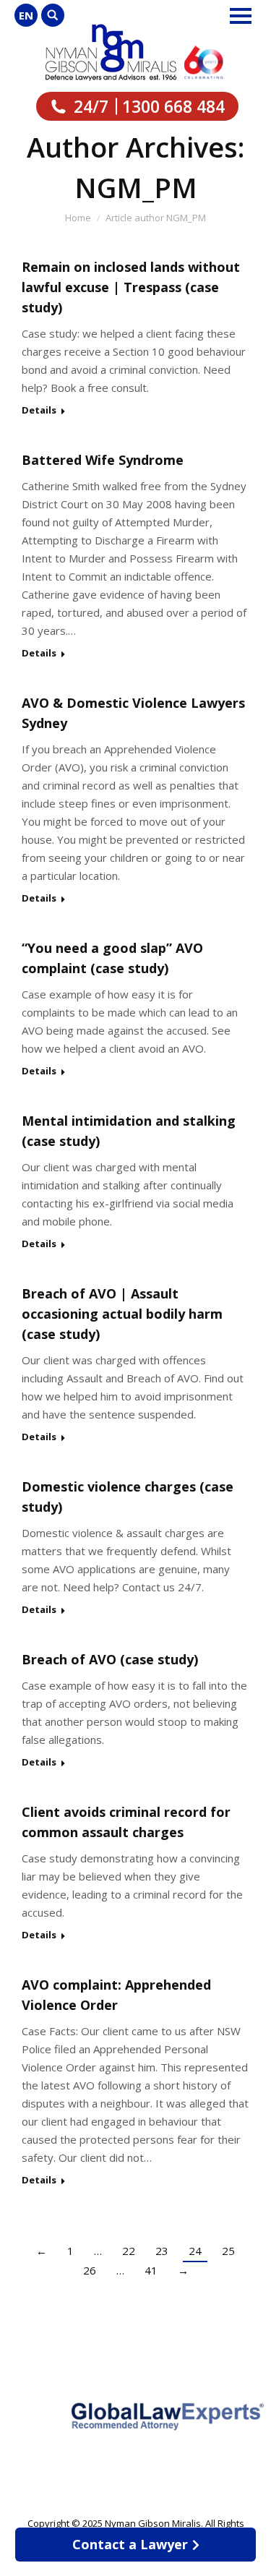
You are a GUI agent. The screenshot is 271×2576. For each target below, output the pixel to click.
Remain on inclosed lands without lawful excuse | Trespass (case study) (131, 287)
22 (129, 2251)
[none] (26, 15)
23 (162, 2251)
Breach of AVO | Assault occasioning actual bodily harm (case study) (122, 1314)
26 (90, 2270)
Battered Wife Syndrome (103, 460)
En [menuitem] (26, 15)
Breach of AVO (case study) (110, 1659)
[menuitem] (26, 15)
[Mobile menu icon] (241, 16)
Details (39, 410)
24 (195, 2251)
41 (151, 2270)
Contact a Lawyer (130, 2544)
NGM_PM (136, 187)
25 (228, 2251)
